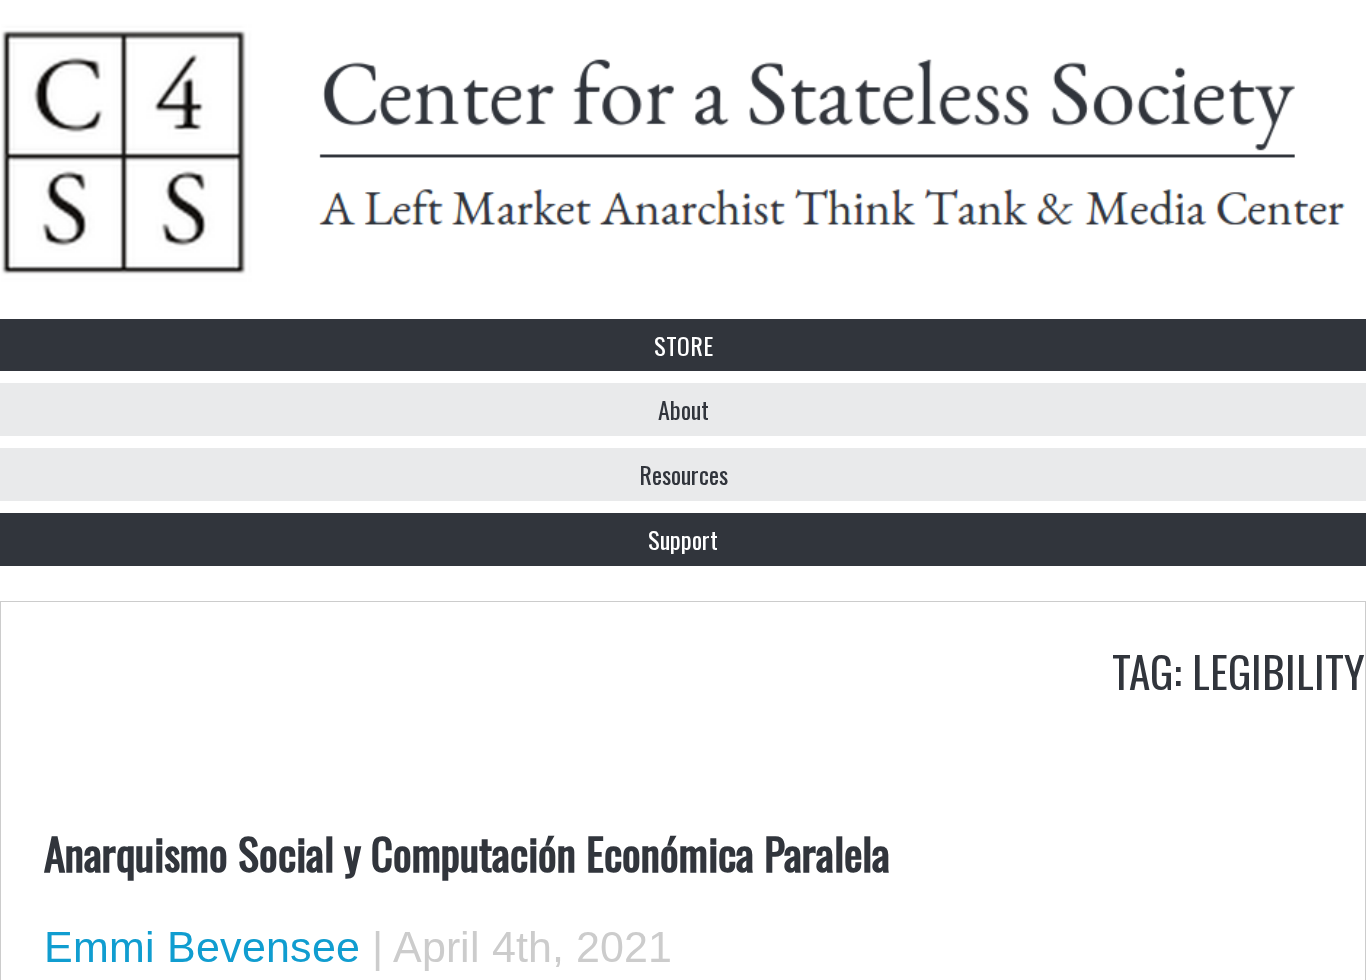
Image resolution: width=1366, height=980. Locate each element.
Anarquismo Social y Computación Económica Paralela (467, 852)
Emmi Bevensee (202, 947)
